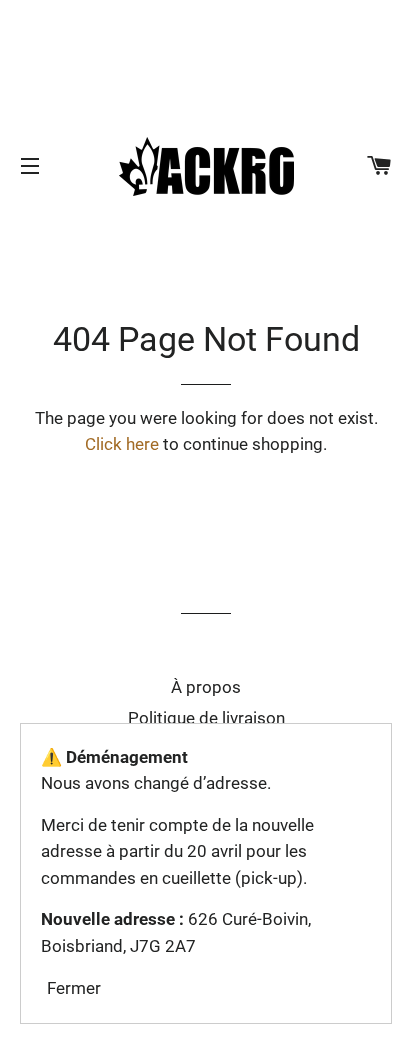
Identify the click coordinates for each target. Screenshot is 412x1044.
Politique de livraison (206, 718)
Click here (122, 444)
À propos (206, 687)
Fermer (74, 988)
